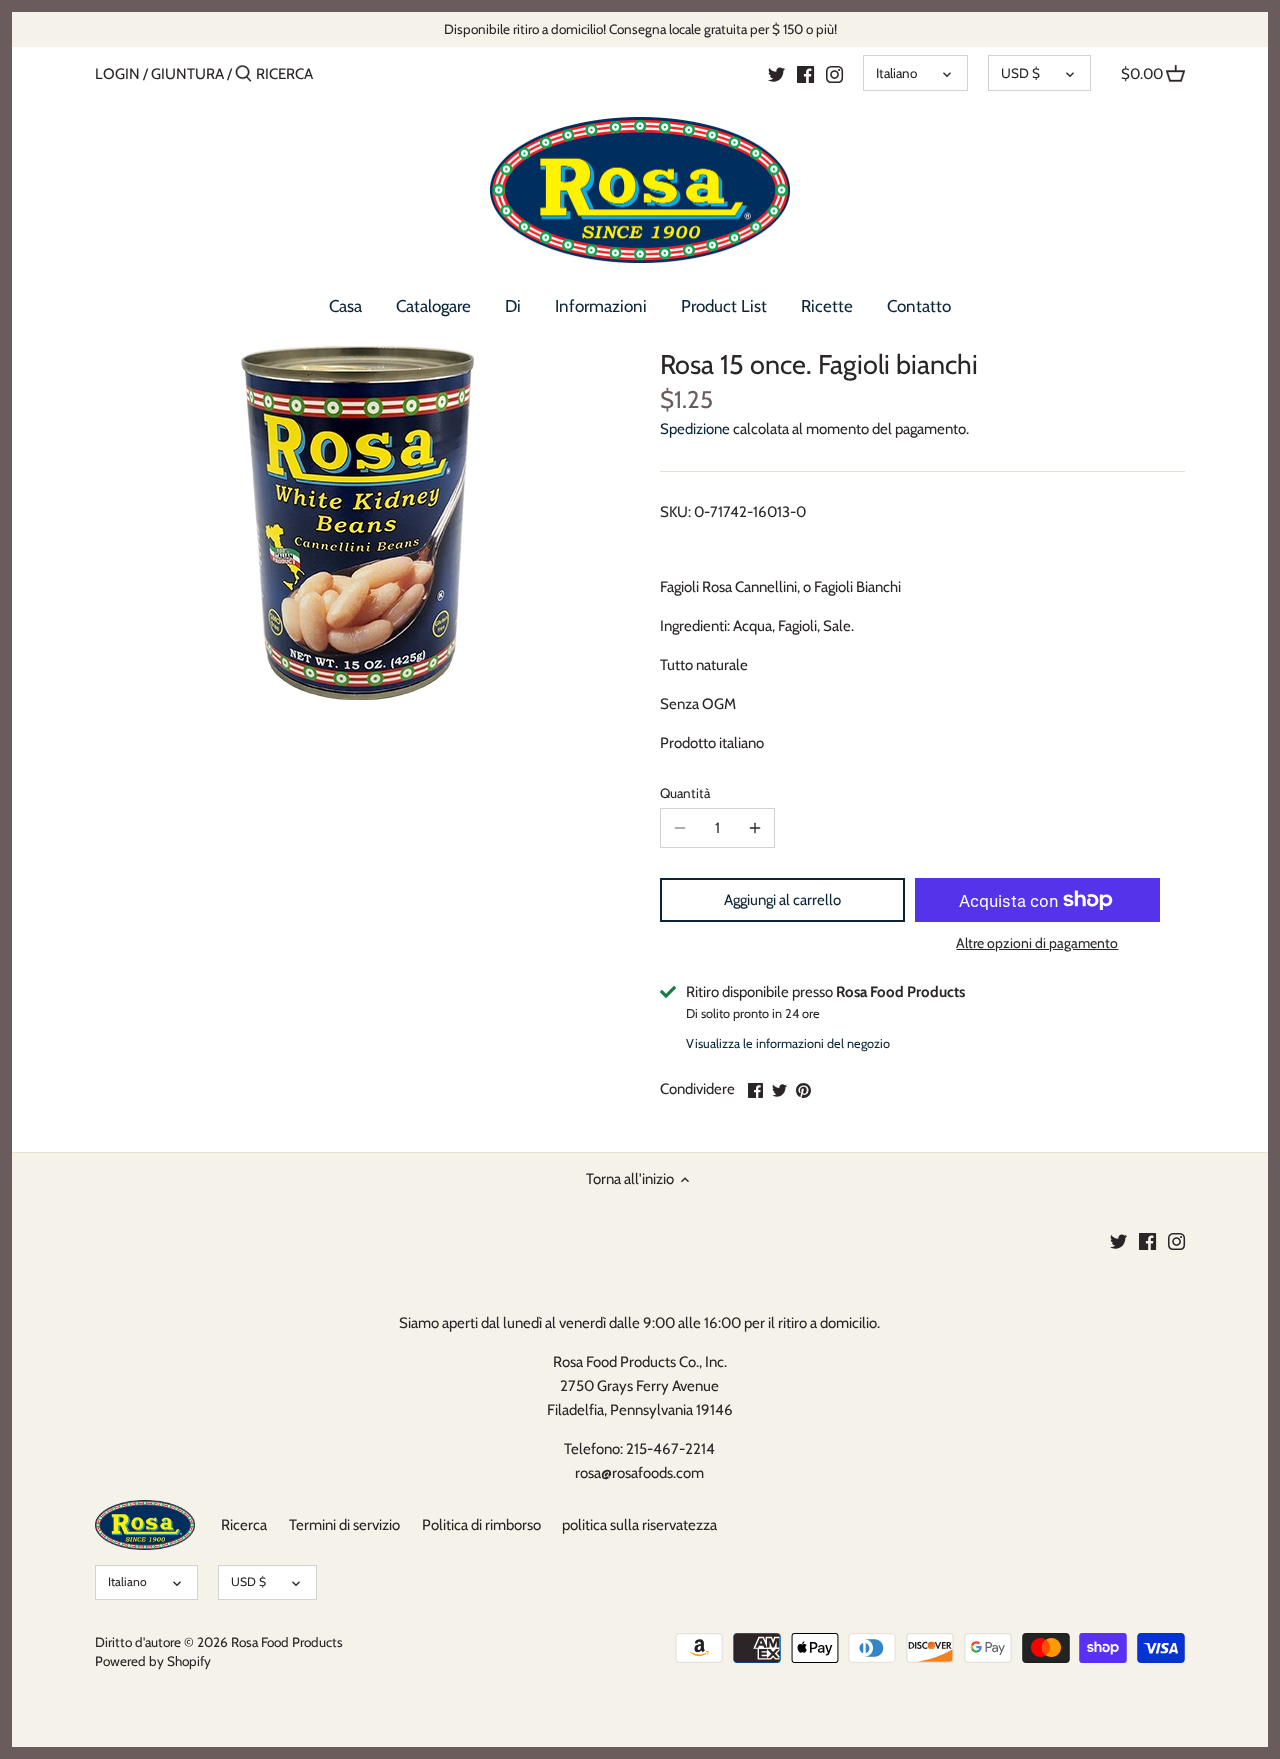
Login (117, 74)
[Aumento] (755, 828)
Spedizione (695, 429)
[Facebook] (805, 73)
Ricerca (244, 1525)
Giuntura (187, 74)
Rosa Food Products (287, 1642)
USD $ (1020, 73)
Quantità (685, 793)
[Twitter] (776, 73)
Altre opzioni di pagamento (1037, 943)
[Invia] (243, 74)
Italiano (896, 73)
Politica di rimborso (481, 1525)
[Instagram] (834, 73)
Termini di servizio (344, 1525)
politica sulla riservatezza (639, 1525)
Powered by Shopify (153, 1661)
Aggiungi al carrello (782, 900)
